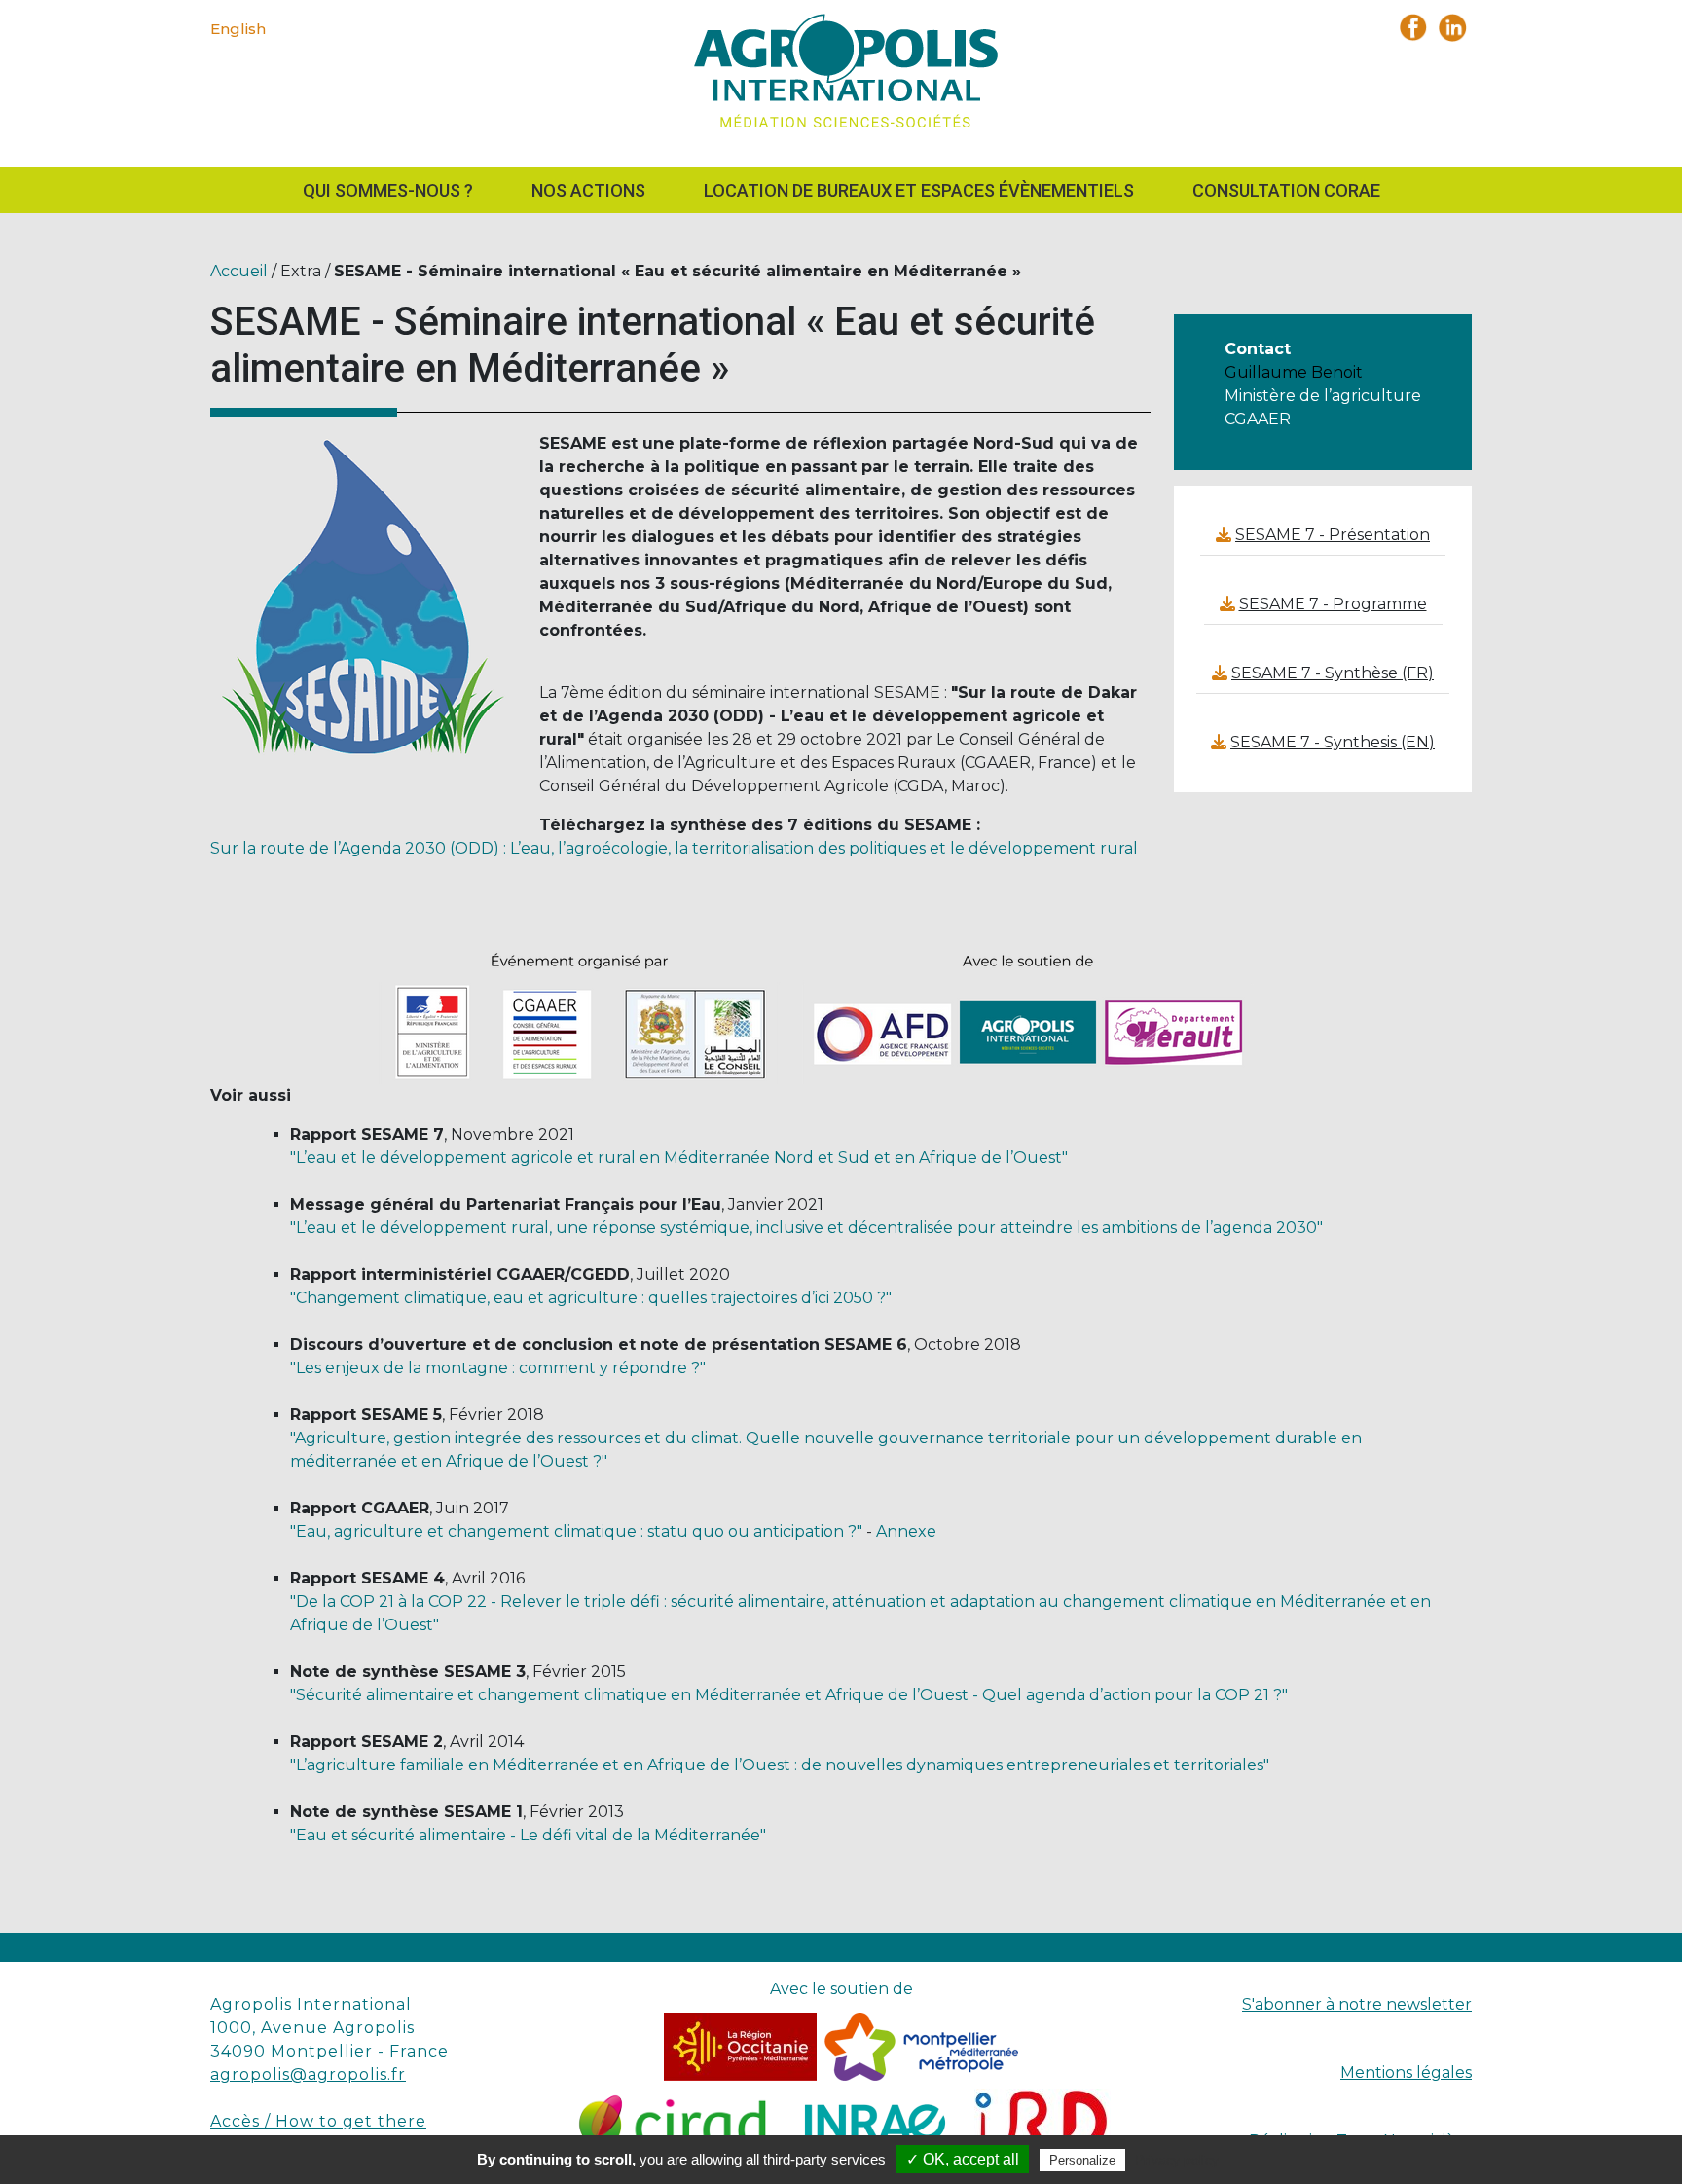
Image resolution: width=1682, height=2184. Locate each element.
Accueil (239, 271)
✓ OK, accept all (963, 2159)
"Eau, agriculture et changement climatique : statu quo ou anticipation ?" (576, 1531)
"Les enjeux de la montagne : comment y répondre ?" (498, 1368)
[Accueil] (841, 76)
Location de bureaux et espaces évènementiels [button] (919, 190)
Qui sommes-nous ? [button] (388, 190)
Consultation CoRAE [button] (1286, 190)
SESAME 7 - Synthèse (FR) (1333, 673)
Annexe (906, 1531)
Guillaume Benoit (1294, 372)
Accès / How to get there (318, 2121)
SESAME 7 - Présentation (1333, 535)
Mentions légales (1406, 2073)
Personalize (1082, 2160)
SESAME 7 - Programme (1333, 604)
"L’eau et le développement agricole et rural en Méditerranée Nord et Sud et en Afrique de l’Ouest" (679, 1158)
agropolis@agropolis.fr (308, 2075)
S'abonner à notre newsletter (1357, 2004)
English (238, 29)
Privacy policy (1177, 2160)
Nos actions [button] (588, 190)
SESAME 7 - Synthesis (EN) (1333, 742)
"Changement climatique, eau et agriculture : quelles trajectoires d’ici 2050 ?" (591, 1298)
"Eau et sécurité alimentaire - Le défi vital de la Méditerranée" (528, 1835)
